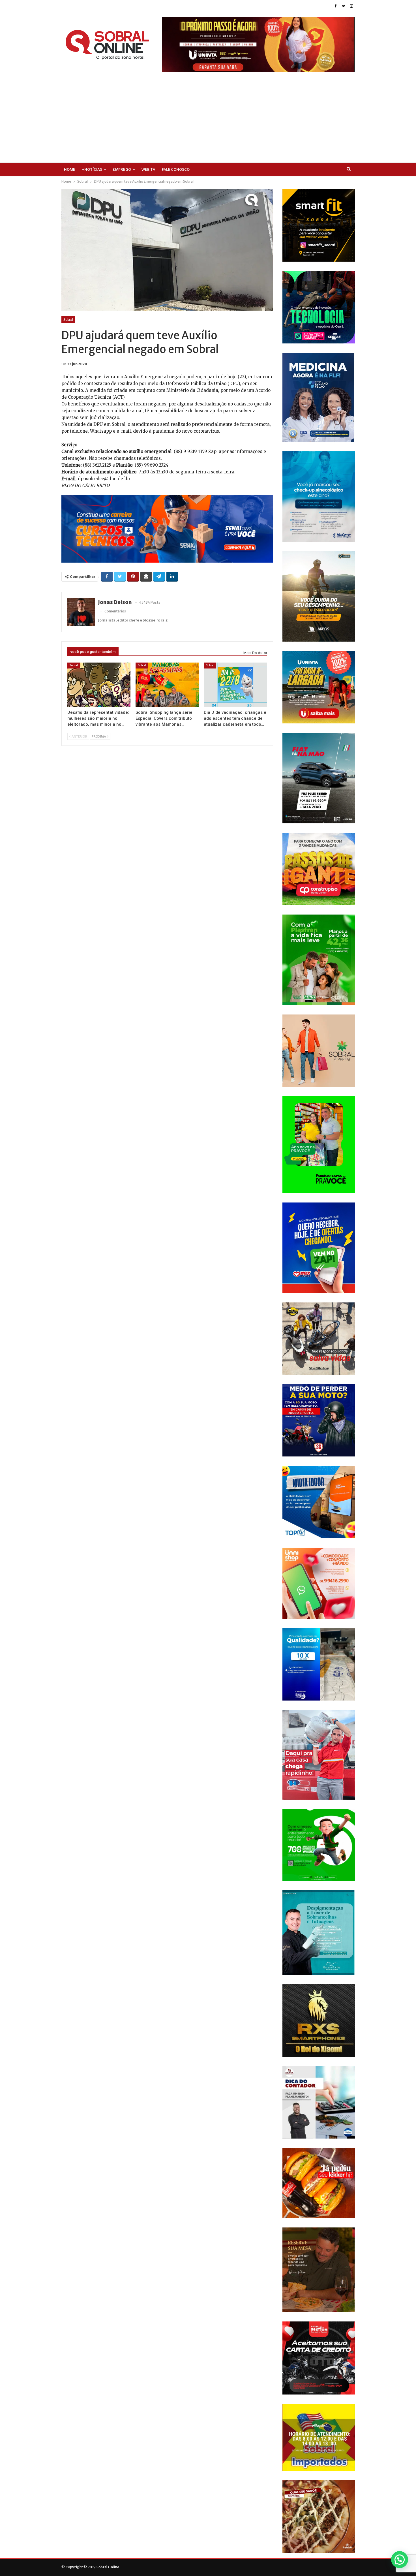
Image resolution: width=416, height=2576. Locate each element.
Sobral (68, 320)
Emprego (122, 169)
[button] (400, 2560)
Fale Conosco (176, 169)
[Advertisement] (208, 114)
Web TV (148, 169)
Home (70, 169)
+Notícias (92, 169)
